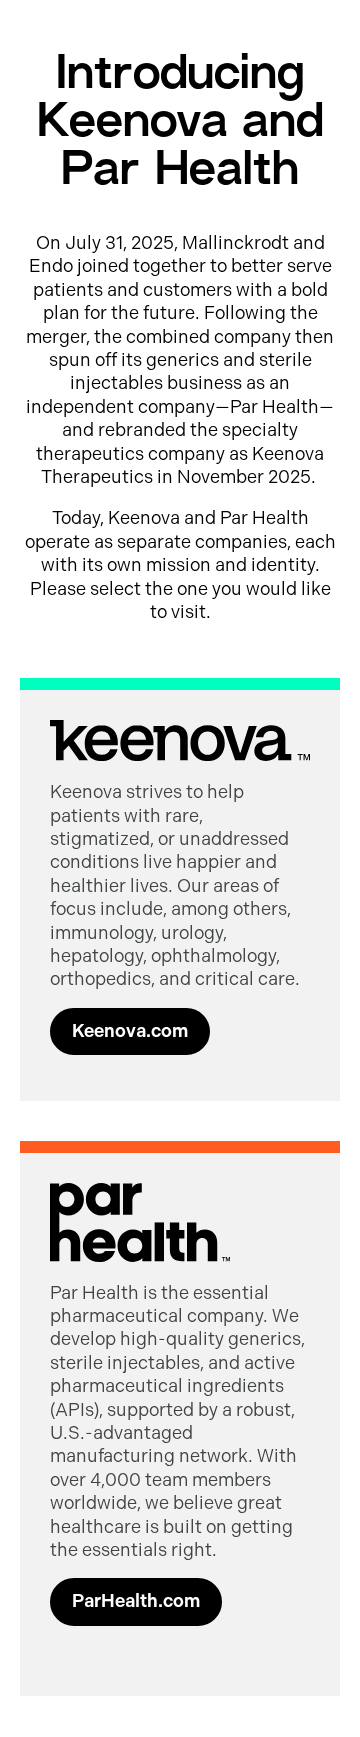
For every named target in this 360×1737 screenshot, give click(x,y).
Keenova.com (130, 1031)
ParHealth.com (136, 1601)
